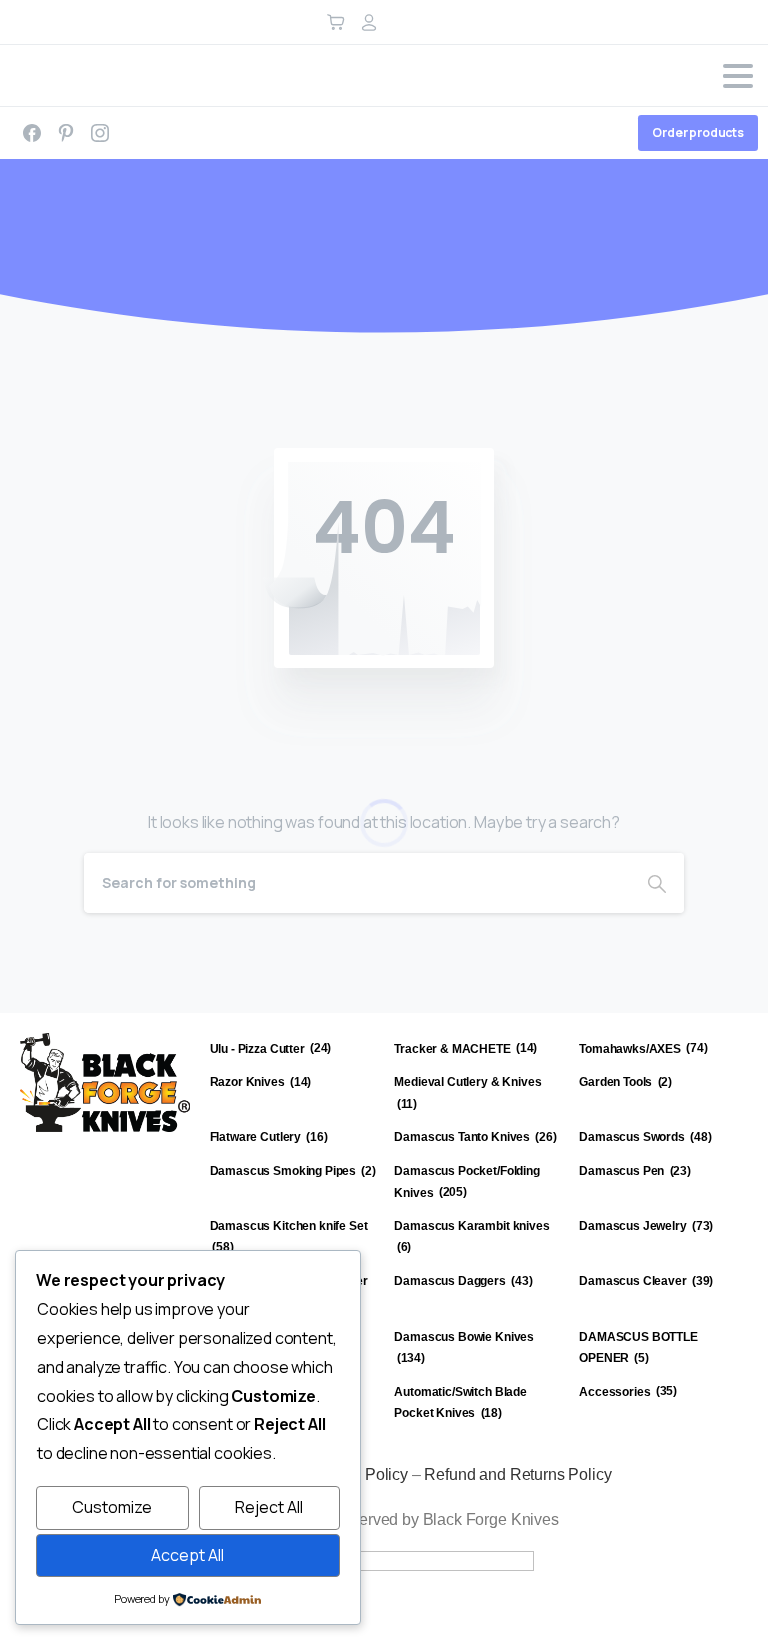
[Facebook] (32, 133)
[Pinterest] (66, 133)
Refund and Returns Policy (517, 1474)
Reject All (269, 1507)
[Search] (657, 883)
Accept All (187, 1555)
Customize (112, 1507)
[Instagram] (100, 133)
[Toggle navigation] (738, 76)
